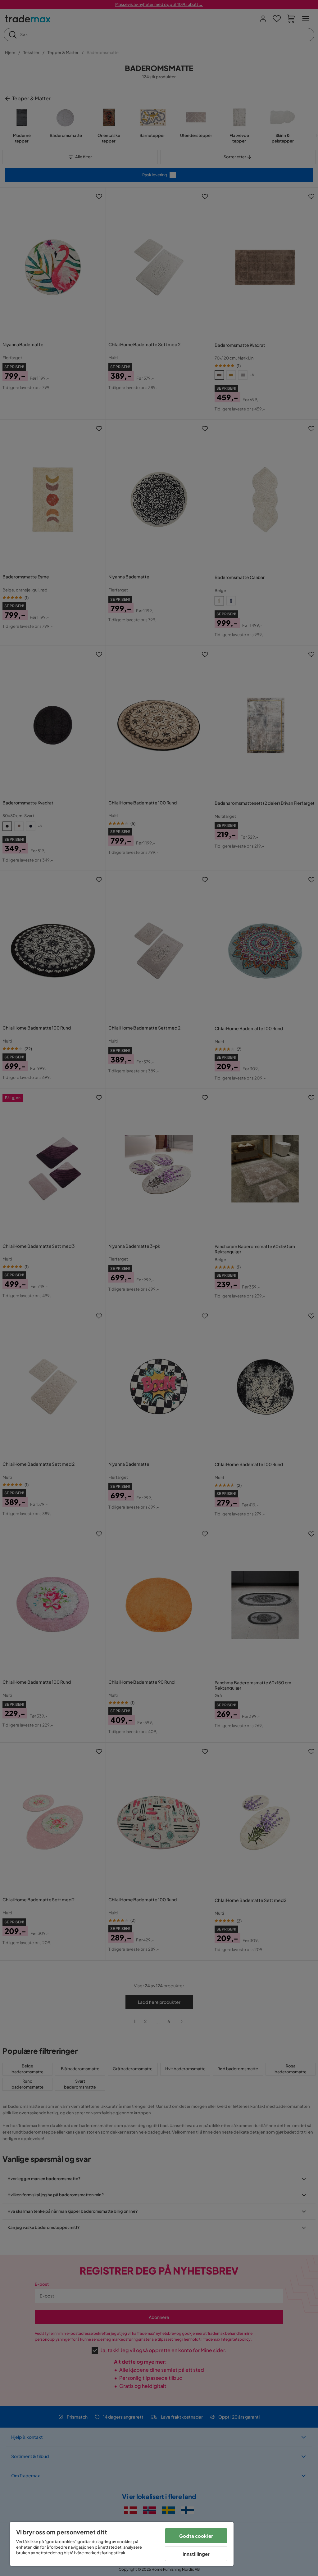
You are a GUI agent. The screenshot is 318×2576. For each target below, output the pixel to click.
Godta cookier (196, 2536)
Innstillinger (196, 2554)
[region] (122, 2544)
